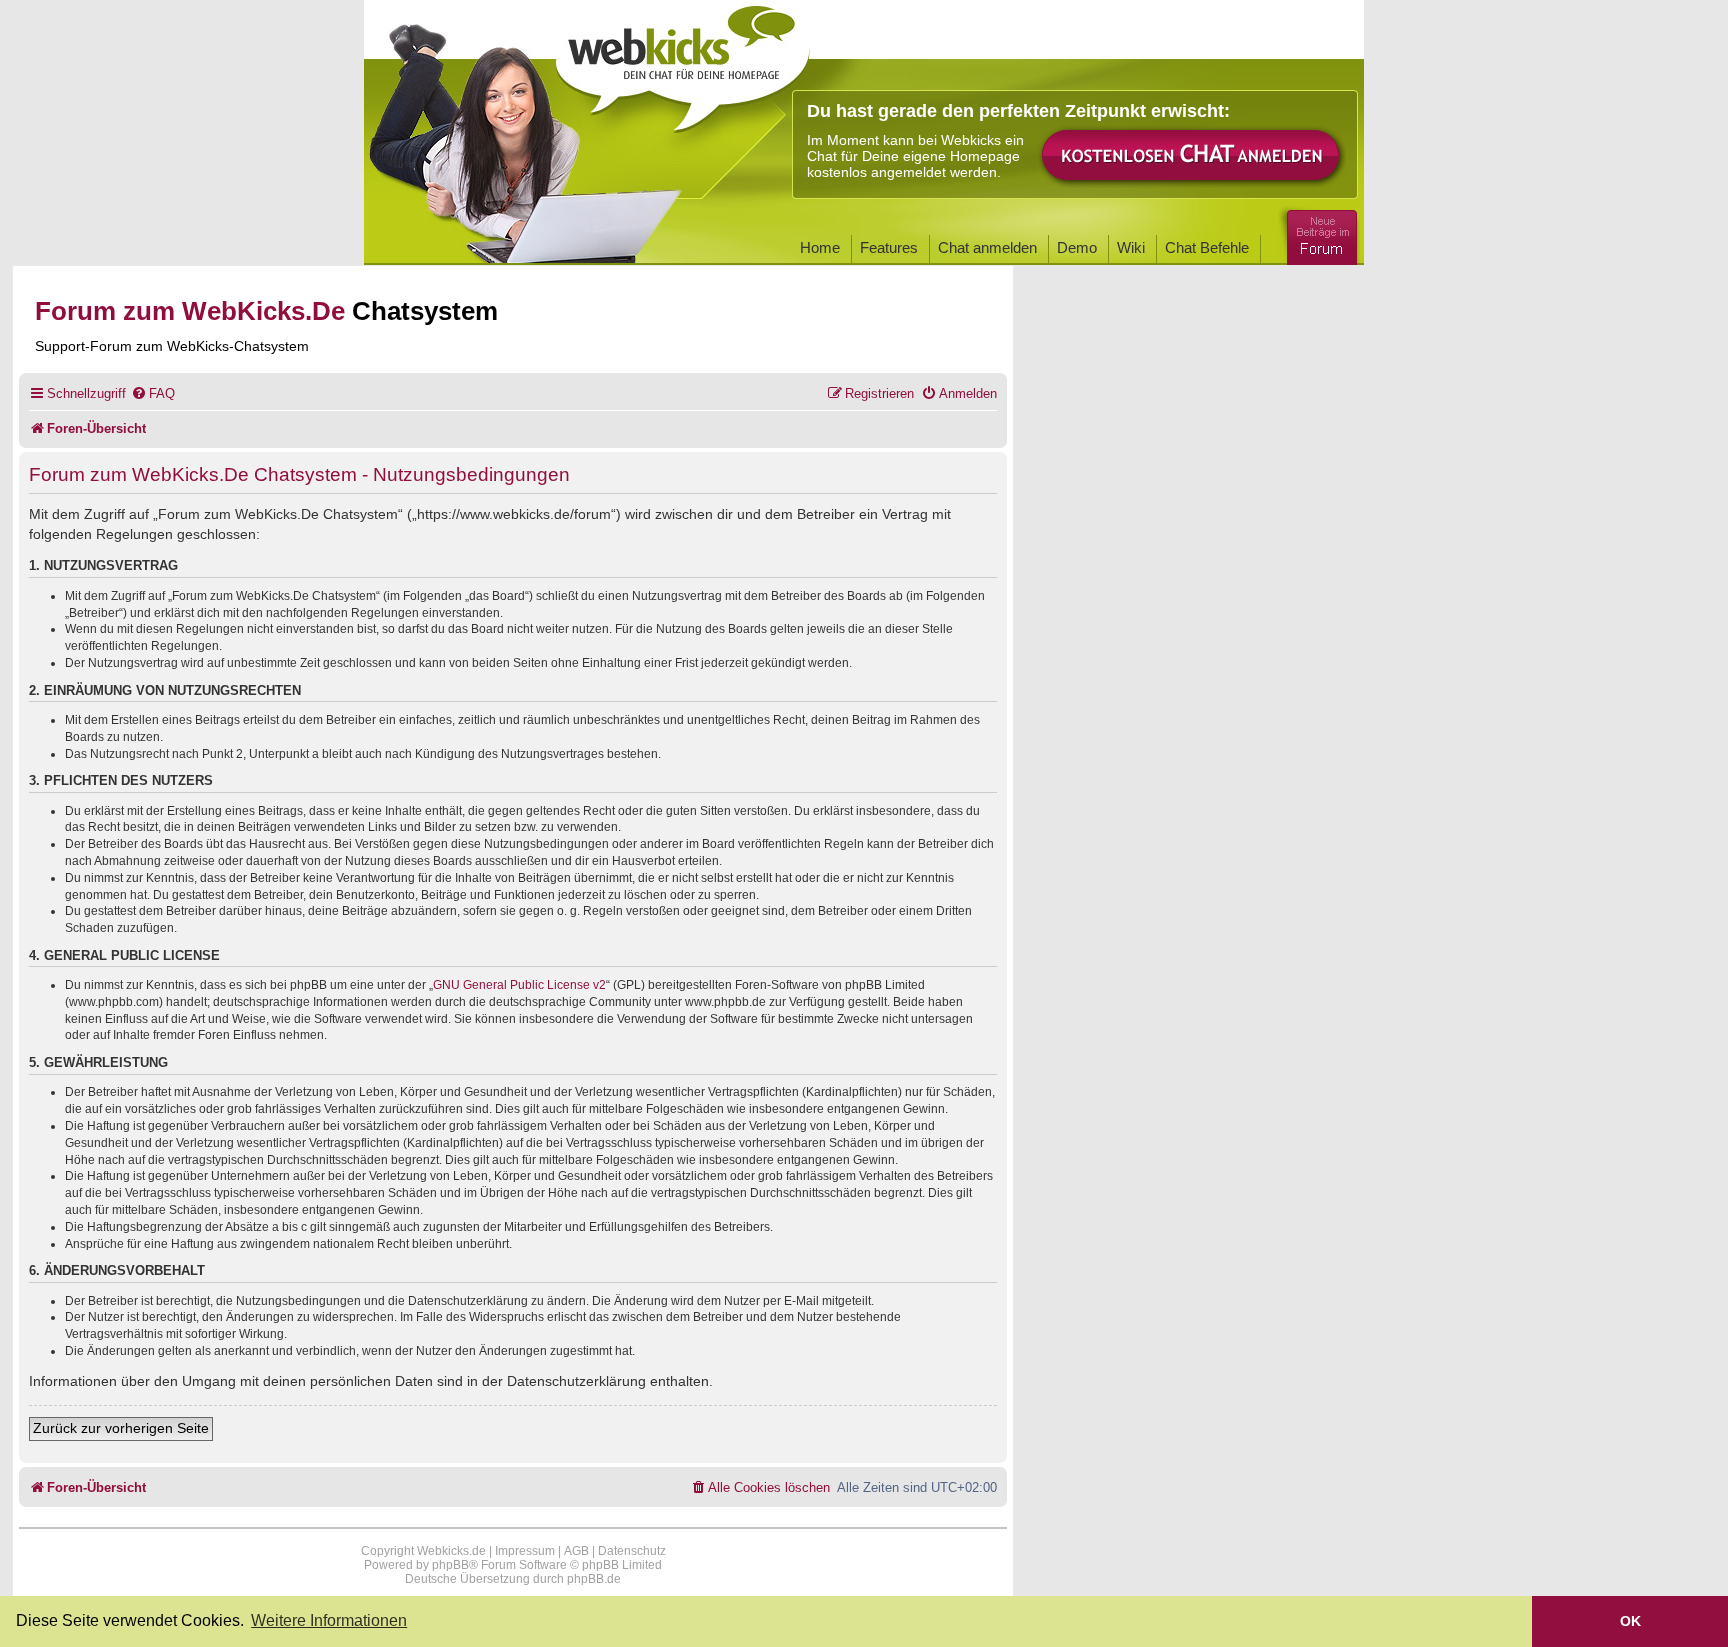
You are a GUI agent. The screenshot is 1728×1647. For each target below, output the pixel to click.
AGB (576, 1551)
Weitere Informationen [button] (329, 1620)
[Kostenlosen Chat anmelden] (1192, 156)
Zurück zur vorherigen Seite (121, 1428)
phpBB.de (594, 1579)
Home (820, 247)
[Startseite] (683, 62)
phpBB (450, 1565)
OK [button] (1630, 1621)
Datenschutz (632, 1551)
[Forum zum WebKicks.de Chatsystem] (1319, 233)
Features (889, 247)
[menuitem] (153, 393)
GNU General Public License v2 (519, 985)
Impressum (525, 1551)
